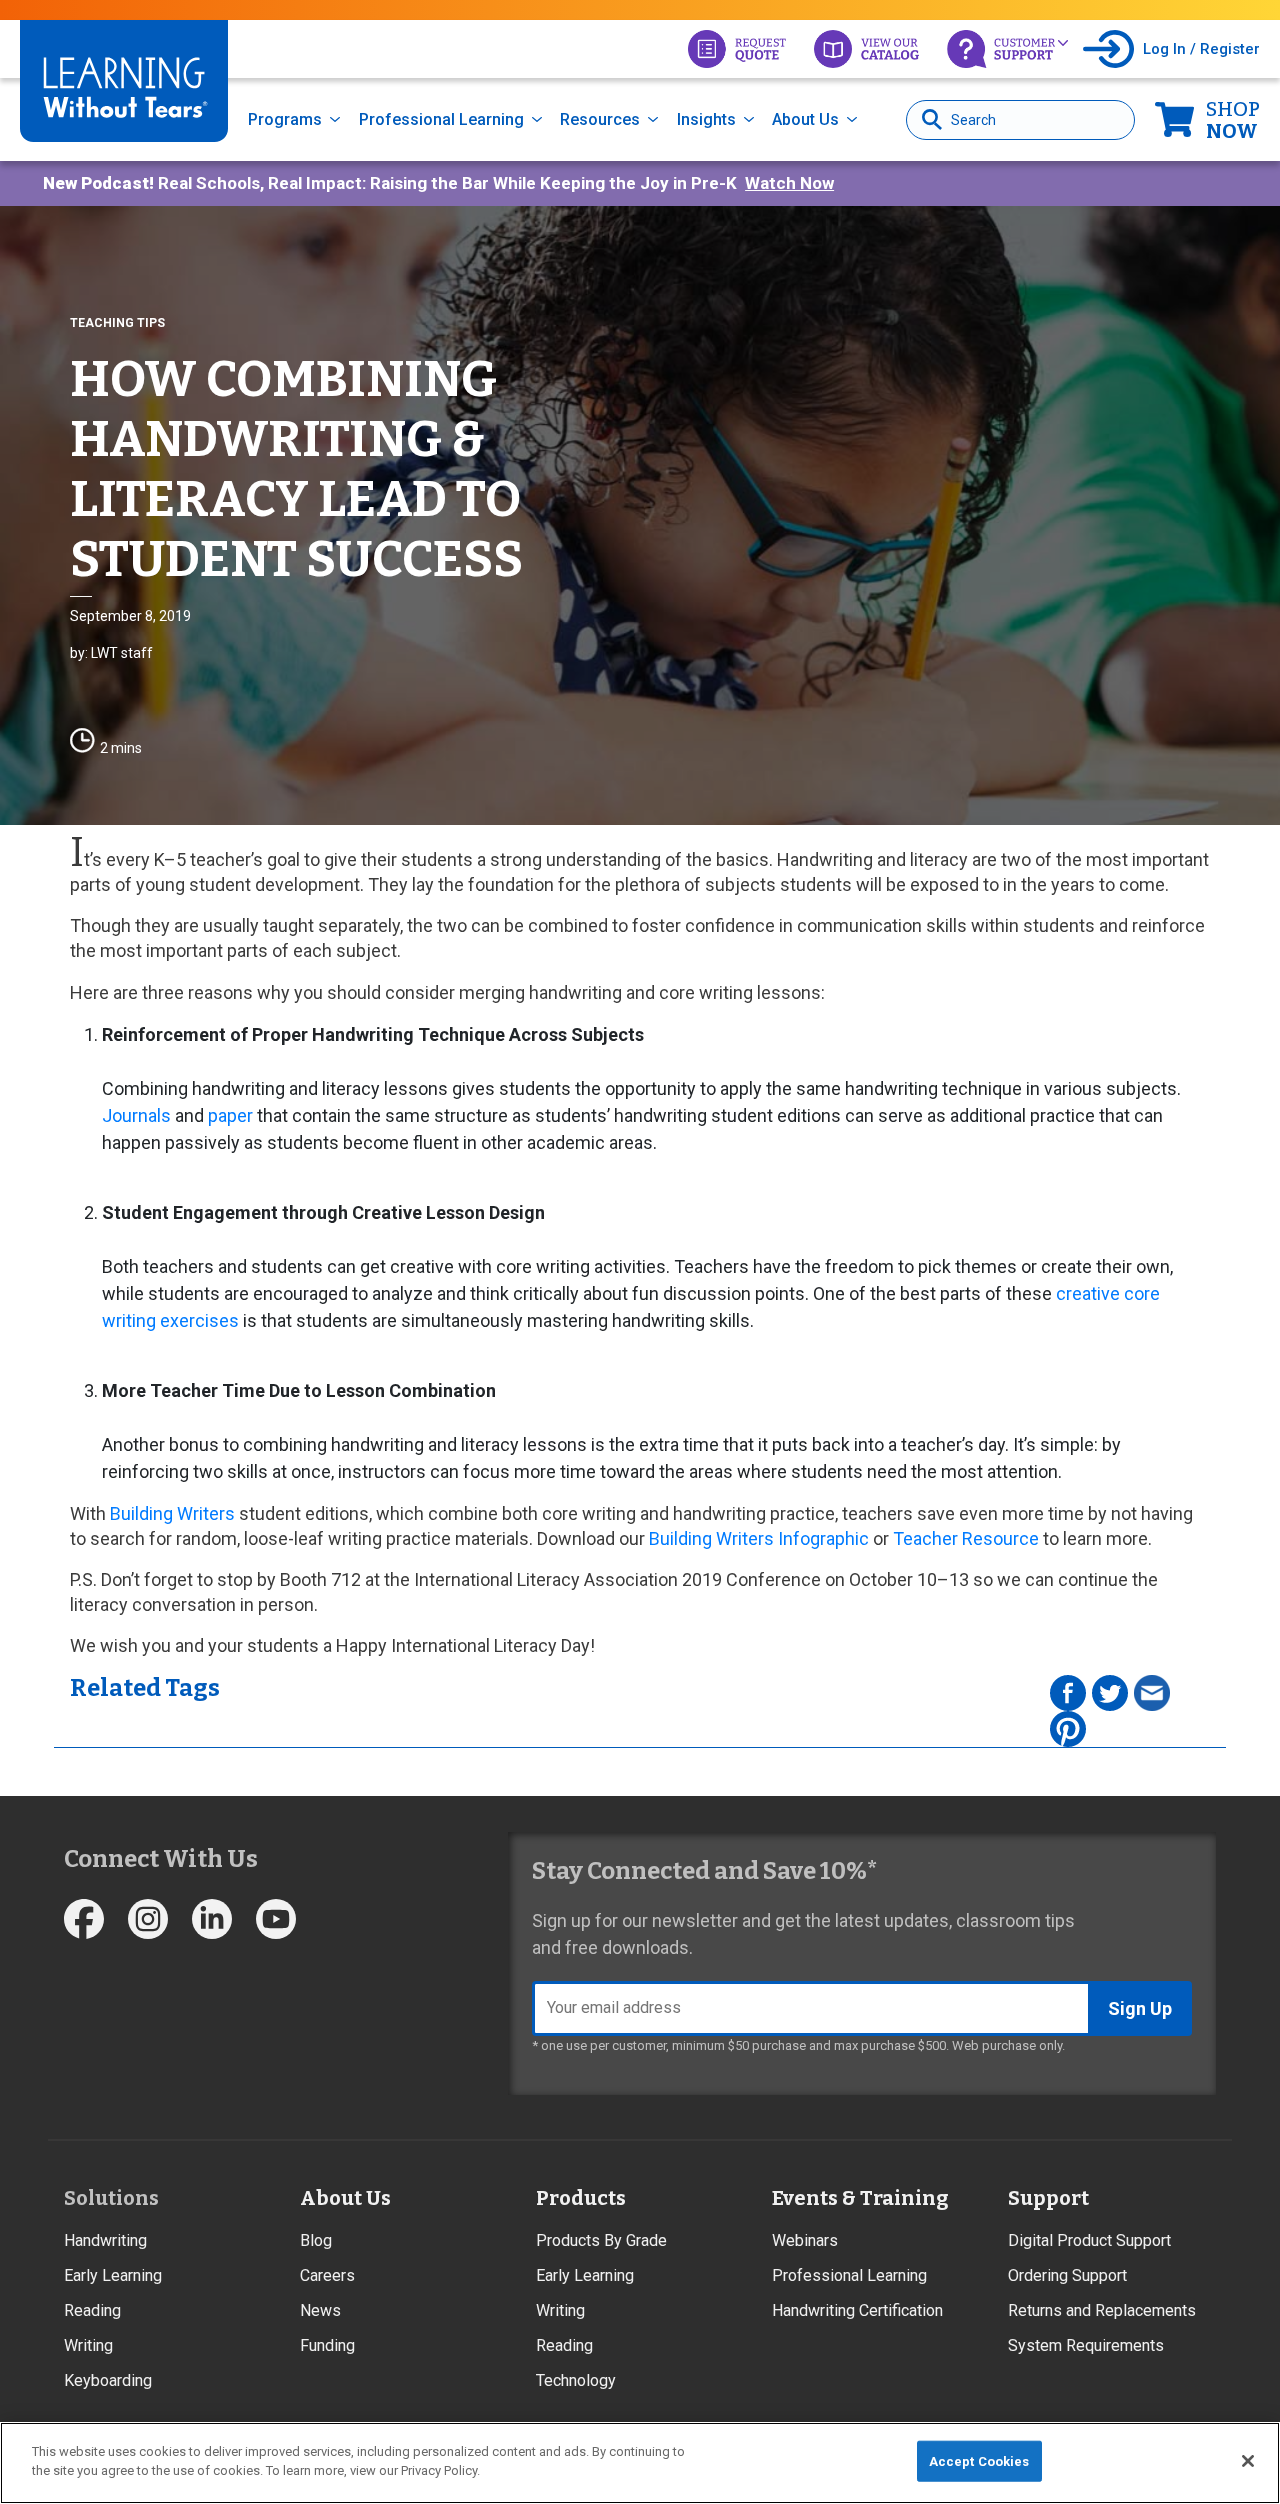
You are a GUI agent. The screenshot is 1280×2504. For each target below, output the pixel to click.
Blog (316, 2240)
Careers (327, 2275)
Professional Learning (441, 119)
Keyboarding (108, 2380)
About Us (805, 119)
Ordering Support (1067, 2275)
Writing (88, 2345)
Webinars (805, 2240)
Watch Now (789, 183)
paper (230, 1115)
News (320, 2310)
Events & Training (860, 2198)
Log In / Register (1201, 49)
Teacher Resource (966, 1538)
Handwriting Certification (857, 2310)
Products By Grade (601, 2240)
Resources (600, 119)
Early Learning (113, 2275)
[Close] (1248, 2461)
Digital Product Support (1089, 2240)
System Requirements (1086, 2345)
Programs (285, 119)
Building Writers (172, 1513)
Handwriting (105, 2240)
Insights (706, 119)
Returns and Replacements (1102, 2310)
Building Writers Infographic (759, 1538)
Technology (576, 2380)
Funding (327, 2345)
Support (1048, 2198)
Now (1233, 120)
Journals (136, 1115)
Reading (92, 2310)
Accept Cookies (979, 2461)
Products (581, 2198)
